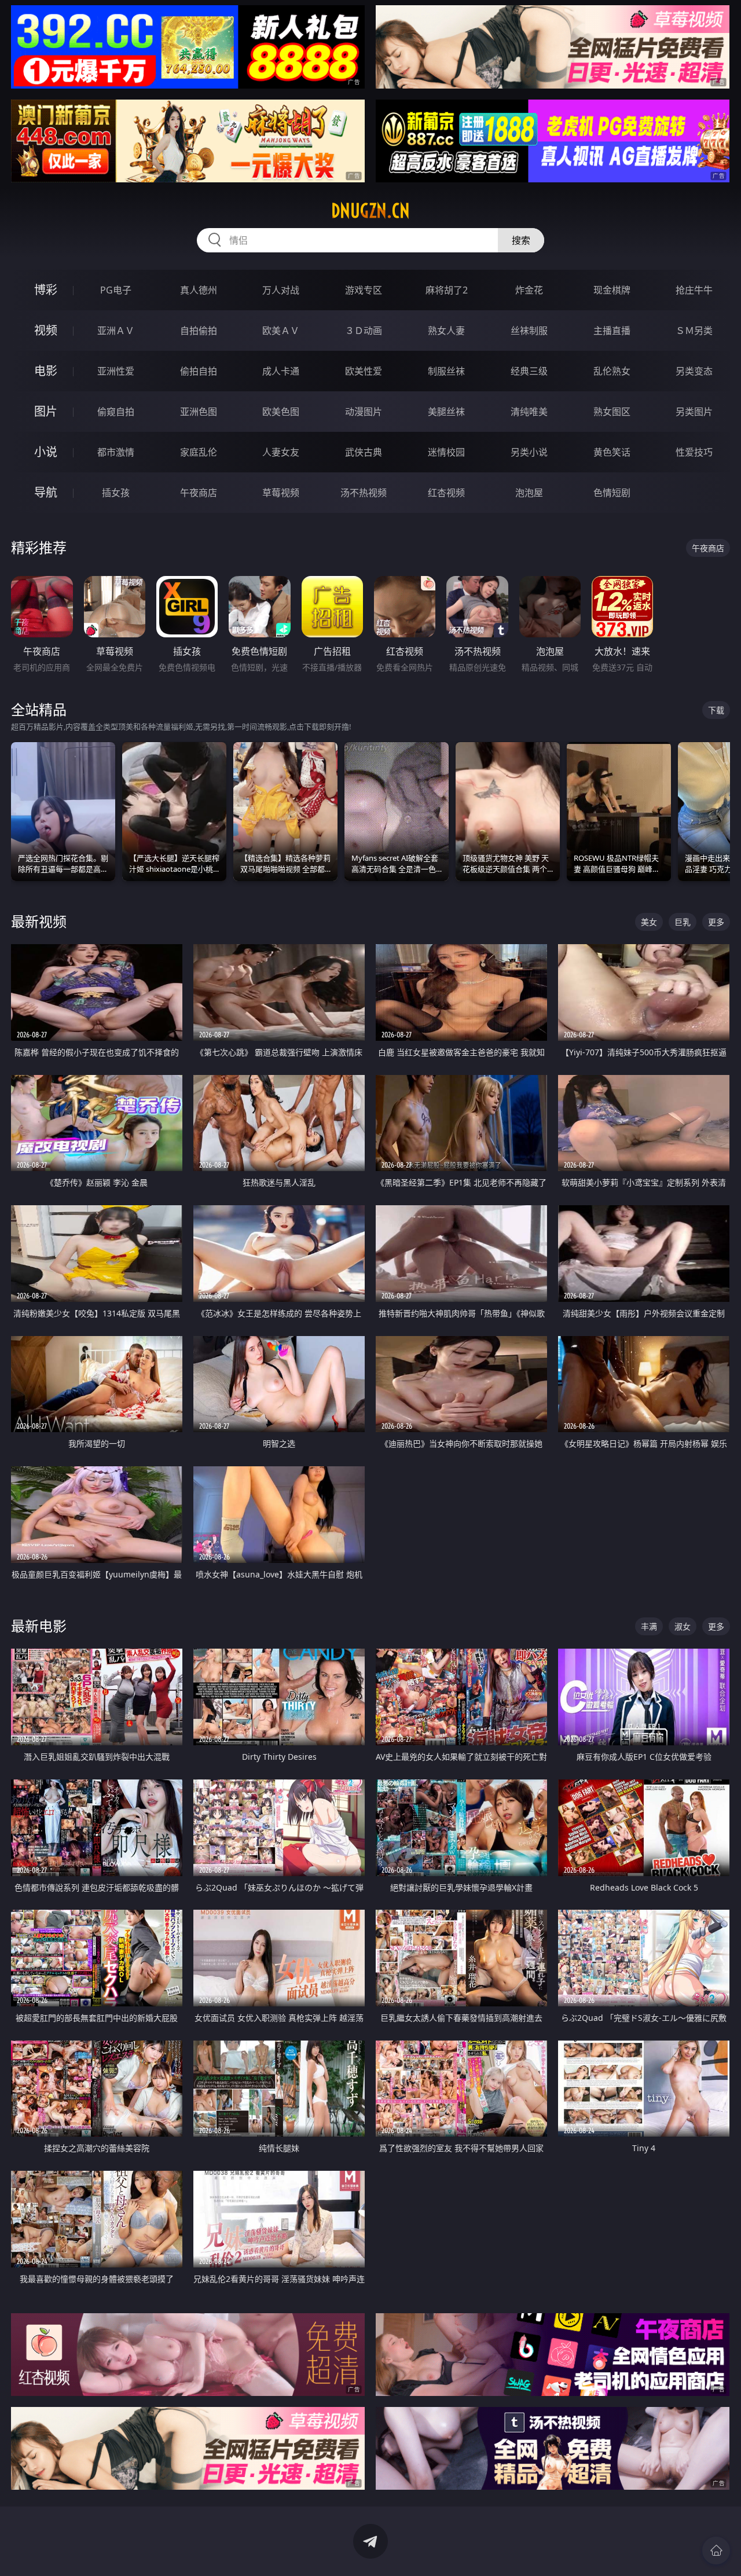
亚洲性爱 (116, 371)
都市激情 (116, 452)
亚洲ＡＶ (116, 331)
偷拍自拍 (199, 371)
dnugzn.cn (370, 211)
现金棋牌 (612, 290)
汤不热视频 (364, 493)
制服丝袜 (446, 371)
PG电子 (116, 290)
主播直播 (612, 331)
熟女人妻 (446, 331)
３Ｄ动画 (364, 331)
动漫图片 (364, 412)
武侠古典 (364, 452)
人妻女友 (281, 452)
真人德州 (199, 290)
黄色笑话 (612, 452)
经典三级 (529, 371)
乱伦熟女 (612, 371)
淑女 (683, 1626)
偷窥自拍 (116, 412)
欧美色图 (281, 412)
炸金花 (529, 290)
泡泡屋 (529, 493)
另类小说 (529, 452)
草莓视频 (281, 493)
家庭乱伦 (199, 452)
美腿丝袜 (446, 412)
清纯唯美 (529, 412)
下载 (716, 710)
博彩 (46, 290)
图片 (46, 411)
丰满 (649, 1626)
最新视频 (39, 921)
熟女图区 (612, 412)
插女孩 (116, 493)
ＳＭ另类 (694, 331)
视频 (46, 330)
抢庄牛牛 (694, 290)
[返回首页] (716, 2551)
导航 (46, 492)
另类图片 (694, 412)
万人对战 (281, 290)
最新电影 (39, 1626)
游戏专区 (364, 290)
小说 (46, 452)
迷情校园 (446, 452)
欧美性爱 (364, 371)
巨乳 (683, 922)
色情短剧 (612, 493)
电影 (46, 371)
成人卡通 (281, 371)
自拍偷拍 (199, 331)
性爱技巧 (694, 452)
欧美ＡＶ (281, 331)
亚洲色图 (199, 412)
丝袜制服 (529, 331)
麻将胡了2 (447, 290)
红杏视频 (446, 493)
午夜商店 (199, 493)
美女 (649, 922)
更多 (716, 922)
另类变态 (694, 371)
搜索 (521, 240)
